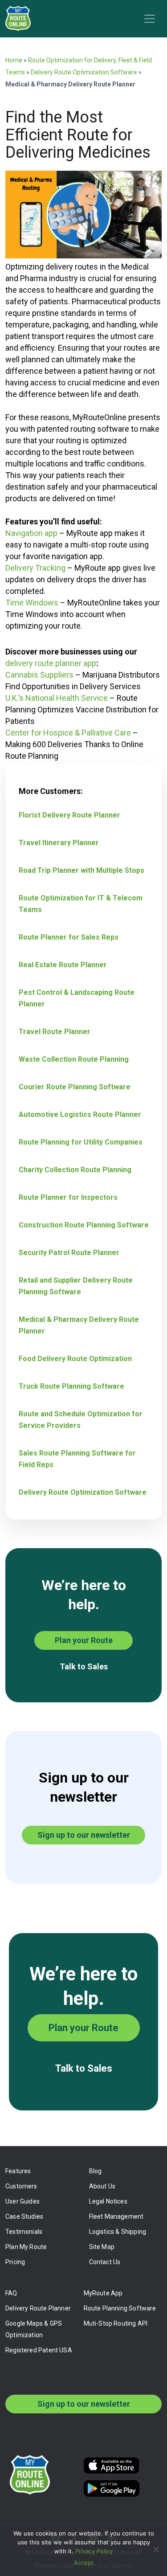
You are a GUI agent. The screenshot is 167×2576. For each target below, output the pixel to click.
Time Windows (32, 603)
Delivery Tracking (35, 568)
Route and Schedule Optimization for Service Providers (81, 1420)
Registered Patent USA (39, 2350)
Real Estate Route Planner (63, 965)
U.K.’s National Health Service (57, 698)
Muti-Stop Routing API (116, 2323)
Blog (96, 2171)
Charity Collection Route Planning (75, 1170)
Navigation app (31, 533)
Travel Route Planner (55, 1032)
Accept (84, 2563)
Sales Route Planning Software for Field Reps (77, 1459)
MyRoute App (103, 2293)
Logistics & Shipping (118, 2232)
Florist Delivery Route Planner (69, 815)
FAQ (11, 2293)
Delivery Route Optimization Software (84, 72)
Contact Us (105, 2262)
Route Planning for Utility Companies (81, 1142)
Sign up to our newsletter (84, 1835)
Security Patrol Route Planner (69, 1253)
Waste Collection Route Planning (74, 1059)
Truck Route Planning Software (71, 1386)
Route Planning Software (120, 2308)
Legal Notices (108, 2201)
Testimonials (24, 2232)
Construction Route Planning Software (84, 1225)
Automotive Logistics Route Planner (80, 1114)
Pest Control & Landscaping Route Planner (77, 998)
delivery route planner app (51, 663)
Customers (21, 2186)
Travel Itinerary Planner (59, 843)
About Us (102, 2186)
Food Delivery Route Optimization (75, 1359)
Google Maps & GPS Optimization (34, 2329)
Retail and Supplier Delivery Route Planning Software (76, 1286)
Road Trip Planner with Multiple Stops (81, 870)
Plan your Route (84, 1640)
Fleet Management (116, 2216)
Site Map (102, 2247)
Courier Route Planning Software (75, 1087)
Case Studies (24, 2216)
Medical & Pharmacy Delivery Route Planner (79, 1325)
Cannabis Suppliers (40, 675)
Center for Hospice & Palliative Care (68, 733)
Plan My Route (26, 2247)
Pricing (15, 2262)
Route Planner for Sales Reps (69, 937)
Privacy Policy (94, 2551)
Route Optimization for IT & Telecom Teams (81, 904)
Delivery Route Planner (38, 2308)
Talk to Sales (84, 1666)
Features (18, 2171)
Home (14, 60)
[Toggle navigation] (150, 19)
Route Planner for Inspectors (68, 1197)
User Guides (22, 2201)
